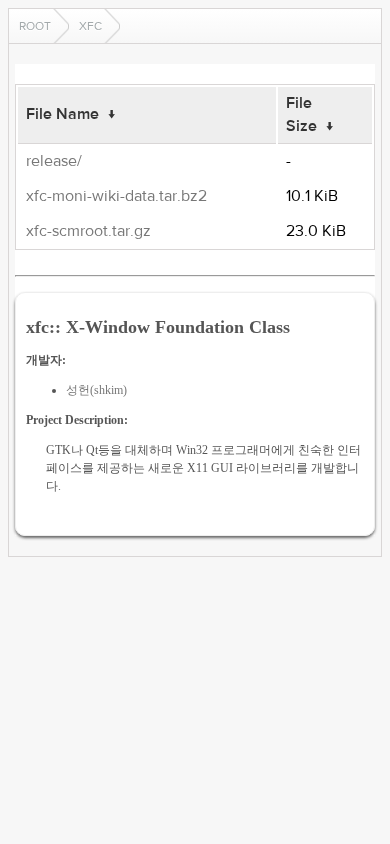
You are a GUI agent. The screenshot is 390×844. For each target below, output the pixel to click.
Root (35, 26)
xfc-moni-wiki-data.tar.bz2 (116, 196)
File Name (62, 114)
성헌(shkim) (96, 390)
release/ (54, 161)
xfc (90, 26)
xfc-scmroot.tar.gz (88, 231)
